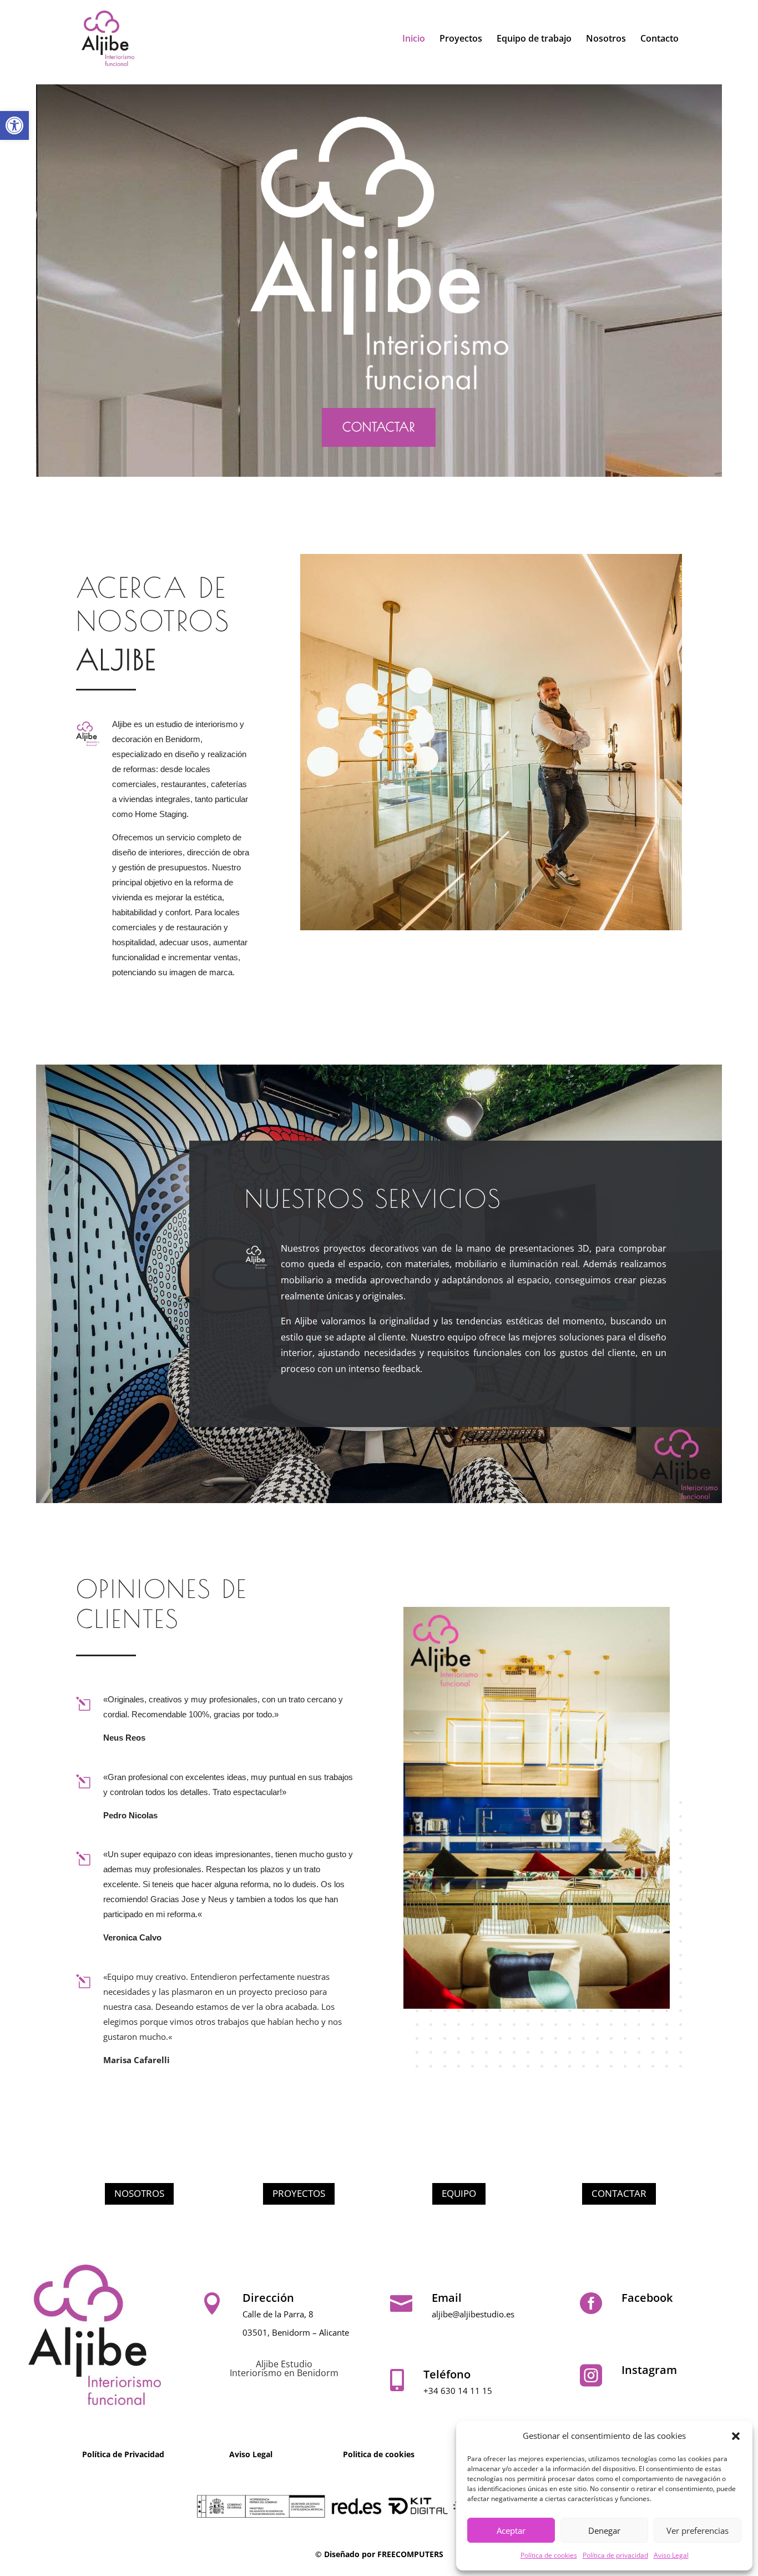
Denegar (604, 2530)
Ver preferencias (698, 2530)
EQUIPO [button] (459, 2193)
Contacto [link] (660, 39)
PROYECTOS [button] (299, 2193)
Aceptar (511, 2530)
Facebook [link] (647, 2298)
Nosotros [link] (606, 39)
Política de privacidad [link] (615, 2555)
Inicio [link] (414, 39)
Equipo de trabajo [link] (534, 39)
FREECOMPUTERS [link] (410, 2554)
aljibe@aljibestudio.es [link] (473, 2314)
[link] (14, 125)
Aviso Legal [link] (671, 2555)
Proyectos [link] (461, 39)
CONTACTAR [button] (379, 427)
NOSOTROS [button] (139, 2193)
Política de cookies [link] (549, 2555)
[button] (736, 2436)
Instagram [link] (649, 2370)
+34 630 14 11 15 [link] (458, 2391)
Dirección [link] (268, 2298)
